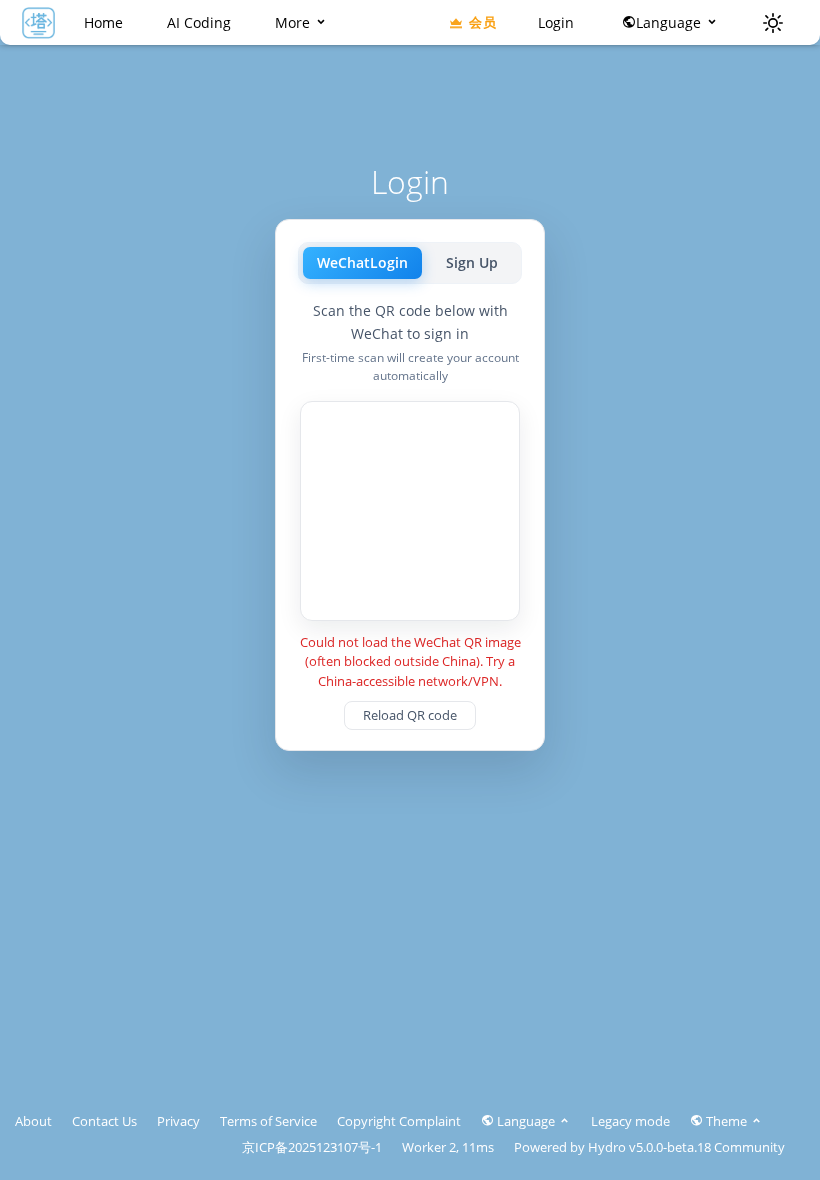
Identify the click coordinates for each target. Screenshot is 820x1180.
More (294, 22)
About (33, 1121)
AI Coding (199, 22)
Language (670, 22)
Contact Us (104, 1121)
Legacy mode (630, 1121)
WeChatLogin (362, 262)
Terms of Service (268, 1121)
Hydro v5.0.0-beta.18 (649, 1147)
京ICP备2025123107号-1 (312, 1147)
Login (556, 22)
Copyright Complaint (399, 1121)
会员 (482, 22)
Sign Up (472, 262)
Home (103, 22)
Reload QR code (410, 715)
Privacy (178, 1121)
